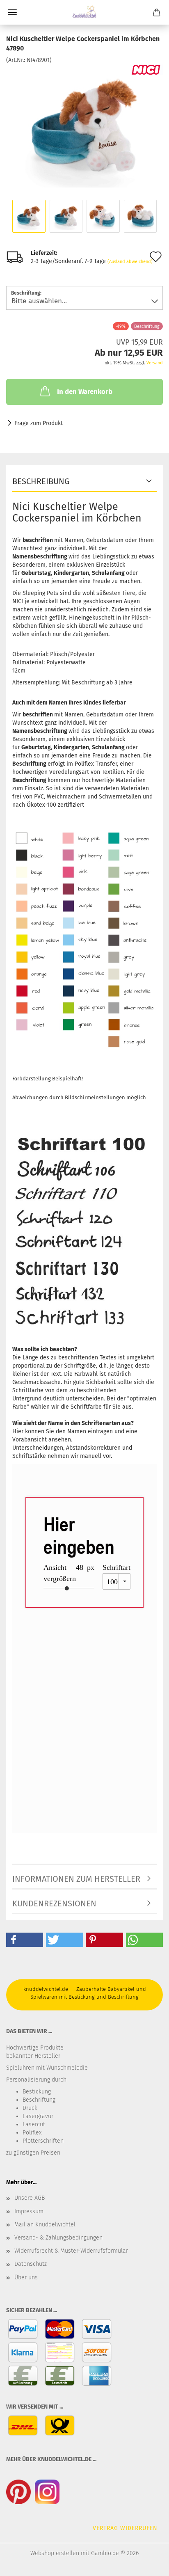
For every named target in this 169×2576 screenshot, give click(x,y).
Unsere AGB (30, 2198)
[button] (25, 1940)
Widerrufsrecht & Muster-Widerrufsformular (71, 2251)
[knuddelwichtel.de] (84, 12)
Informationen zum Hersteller (76, 1879)
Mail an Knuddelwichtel (45, 2225)
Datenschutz (31, 2264)
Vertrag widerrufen (125, 2528)
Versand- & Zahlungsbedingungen (58, 2238)
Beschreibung (41, 481)
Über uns (26, 2277)
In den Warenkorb (85, 392)
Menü (12, 12)
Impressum (29, 2211)
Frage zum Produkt (39, 423)
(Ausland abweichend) (130, 262)
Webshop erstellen (55, 2553)
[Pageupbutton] (146, 2564)
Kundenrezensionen (54, 1903)
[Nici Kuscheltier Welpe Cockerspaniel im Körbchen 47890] (85, 125)
